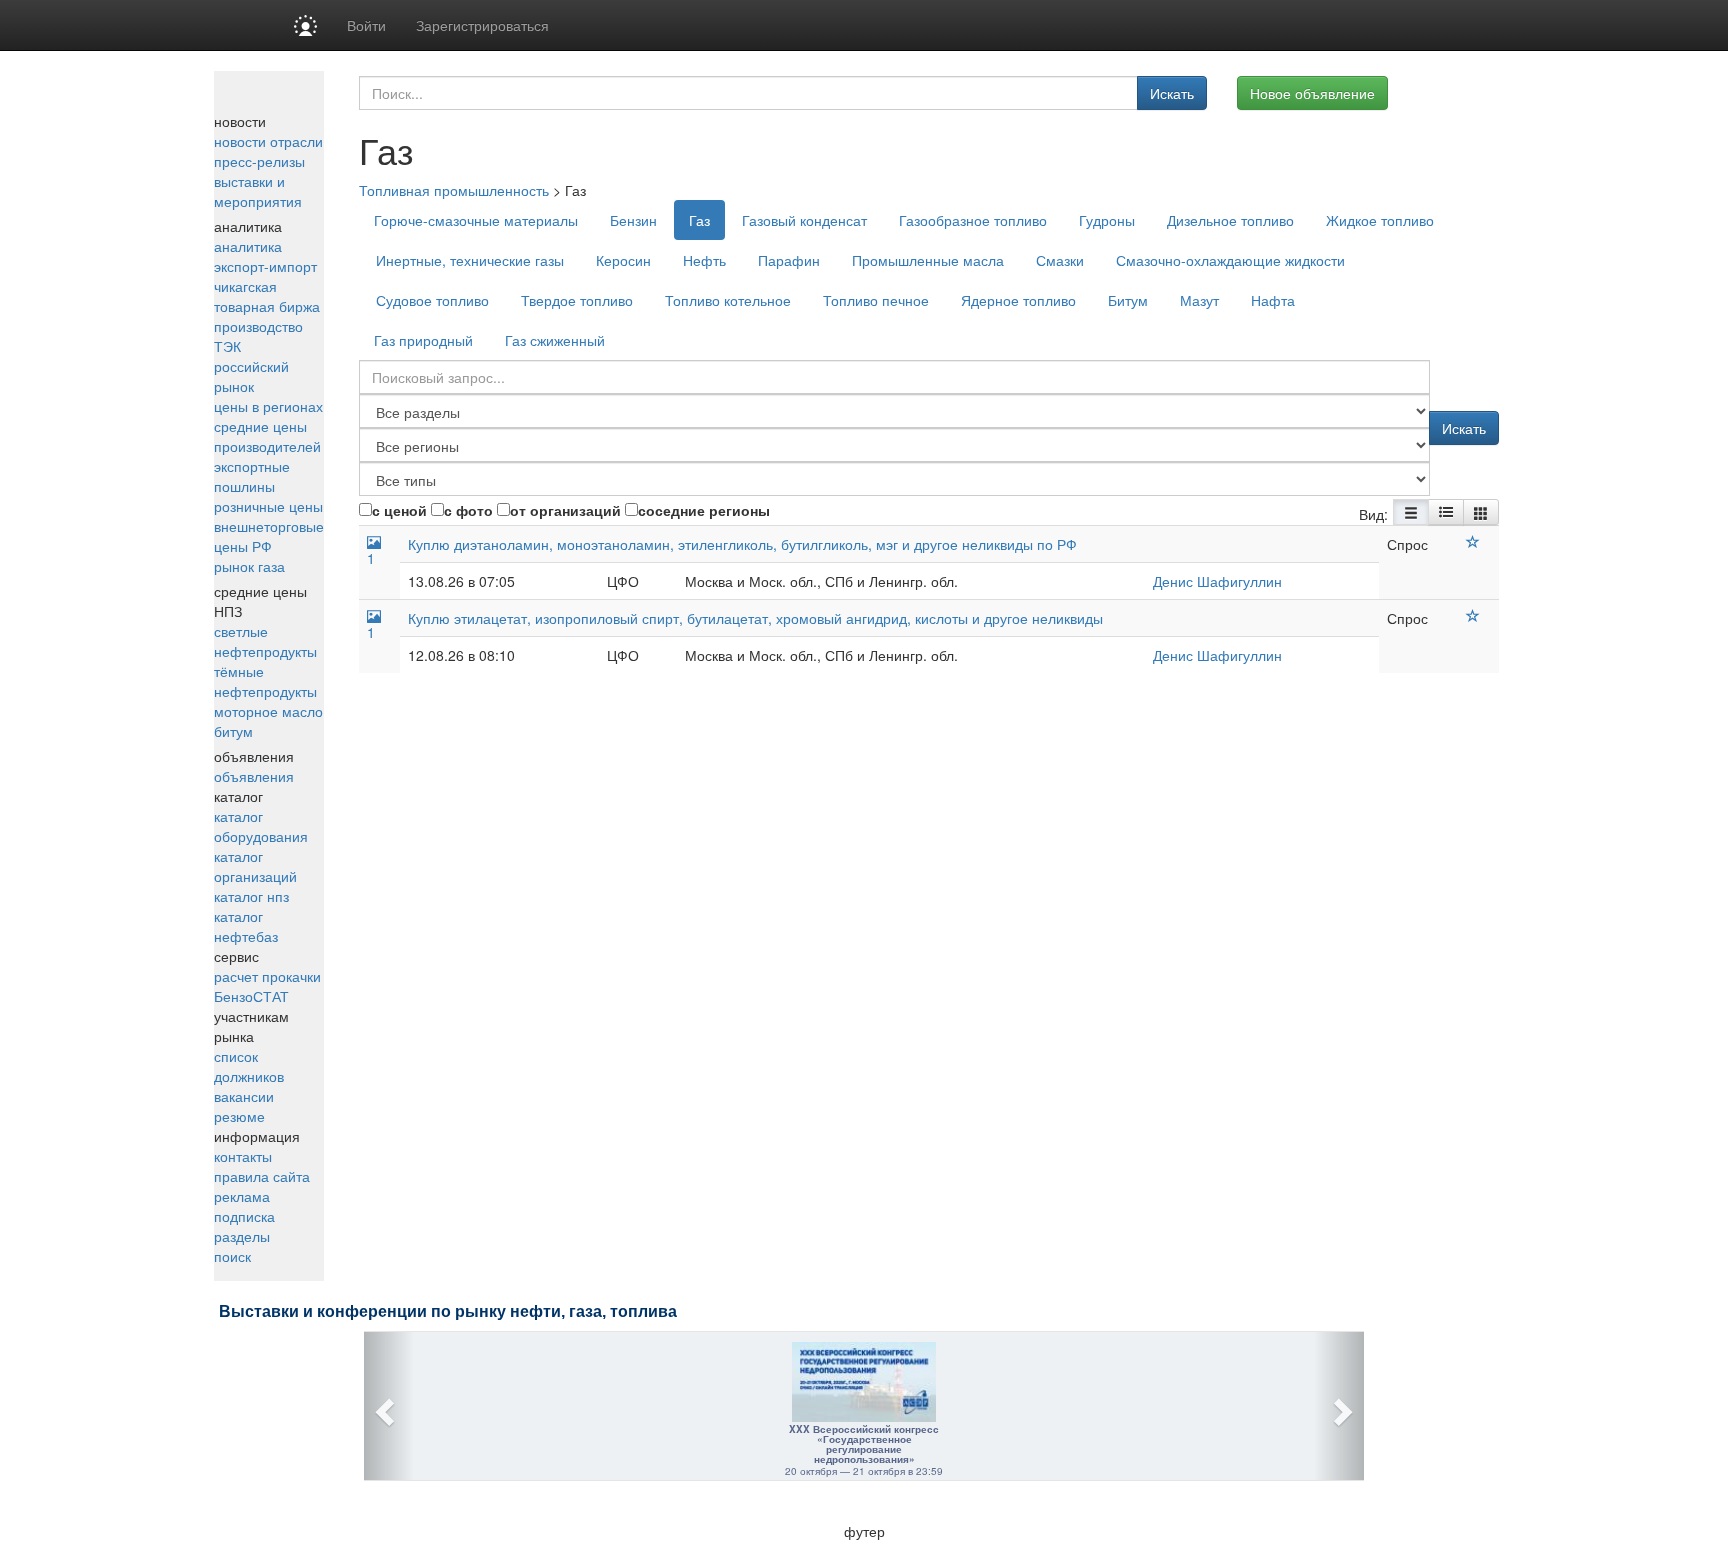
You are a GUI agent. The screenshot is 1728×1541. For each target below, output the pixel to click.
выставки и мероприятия (258, 191)
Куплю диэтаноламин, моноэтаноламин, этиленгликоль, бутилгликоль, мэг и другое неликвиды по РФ (742, 544)
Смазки (1060, 260)
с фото (468, 510)
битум (233, 731)
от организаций (565, 510)
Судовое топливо (432, 300)
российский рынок (251, 376)
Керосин (623, 260)
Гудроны (1107, 220)
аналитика (248, 246)
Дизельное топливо (1230, 220)
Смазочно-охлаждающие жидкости (1230, 260)
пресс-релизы (259, 161)
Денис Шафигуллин (1217, 581)
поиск (232, 1256)
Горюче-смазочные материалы (476, 220)
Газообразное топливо (973, 220)
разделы (242, 1236)
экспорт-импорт (265, 266)
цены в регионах (268, 406)
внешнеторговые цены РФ (269, 536)
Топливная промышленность (454, 190)
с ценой (399, 510)
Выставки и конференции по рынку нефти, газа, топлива (448, 1311)
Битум (1128, 300)
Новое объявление (1312, 93)
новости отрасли (268, 141)
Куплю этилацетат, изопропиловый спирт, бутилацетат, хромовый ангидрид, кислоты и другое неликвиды (755, 618)
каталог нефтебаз (246, 926)
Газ (699, 220)
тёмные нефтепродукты (265, 681)
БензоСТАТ (251, 996)
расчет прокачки (267, 976)
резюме (239, 1116)
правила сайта (262, 1176)
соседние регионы (704, 510)
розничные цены (268, 506)
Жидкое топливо (1380, 220)
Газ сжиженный (555, 340)
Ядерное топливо (1018, 300)
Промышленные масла (928, 260)
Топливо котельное (728, 300)
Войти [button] (366, 25)
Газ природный (423, 340)
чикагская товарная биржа (267, 296)
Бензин (633, 220)
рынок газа (249, 566)
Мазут (1199, 300)
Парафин (789, 260)
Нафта (1273, 300)
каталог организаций (255, 866)
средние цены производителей (267, 436)
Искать (1172, 93)
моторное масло (268, 711)
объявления (254, 776)
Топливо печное (876, 300)
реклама (242, 1196)
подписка (244, 1216)
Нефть (704, 260)
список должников (249, 1066)
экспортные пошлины (252, 476)
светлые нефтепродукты (265, 641)
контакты (243, 1156)
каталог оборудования (261, 826)
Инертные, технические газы (470, 260)
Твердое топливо (577, 300)
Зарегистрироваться (482, 25)
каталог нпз (251, 896)
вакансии (244, 1096)
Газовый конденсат (804, 220)
